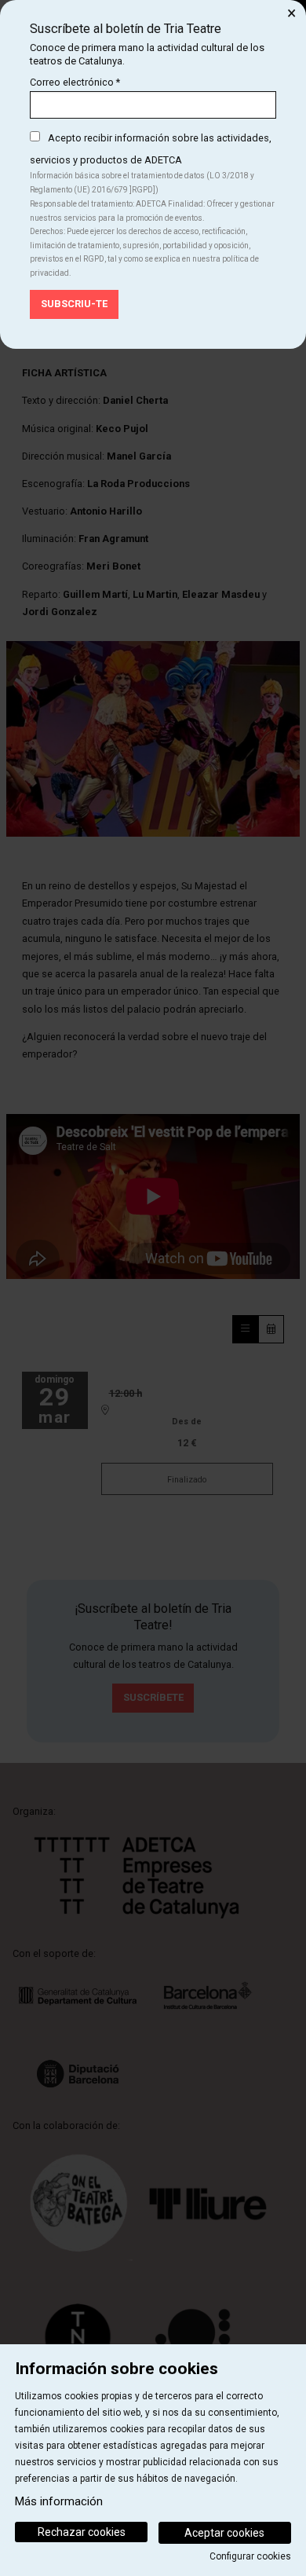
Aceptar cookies (224, 2533)
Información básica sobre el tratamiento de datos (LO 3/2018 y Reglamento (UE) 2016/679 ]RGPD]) (142, 183)
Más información (59, 2501)
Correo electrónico (75, 82)
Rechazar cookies (82, 2532)
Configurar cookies (250, 2556)
